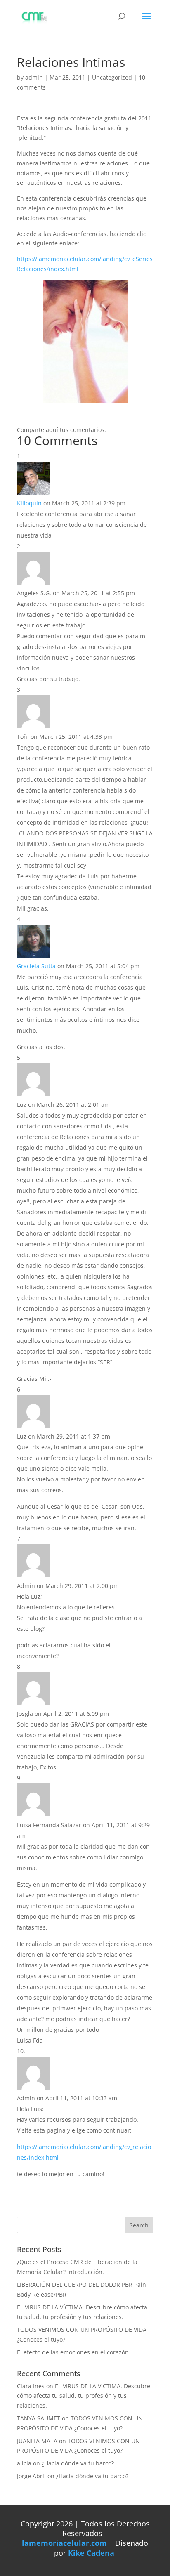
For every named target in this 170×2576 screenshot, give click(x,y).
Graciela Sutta (36, 966)
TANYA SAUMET (39, 2418)
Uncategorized (112, 77)
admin (34, 77)
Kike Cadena (91, 2553)
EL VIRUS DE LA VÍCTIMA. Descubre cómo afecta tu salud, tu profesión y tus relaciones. (84, 2396)
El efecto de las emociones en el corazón (73, 2352)
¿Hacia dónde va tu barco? (78, 2463)
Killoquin (29, 503)
